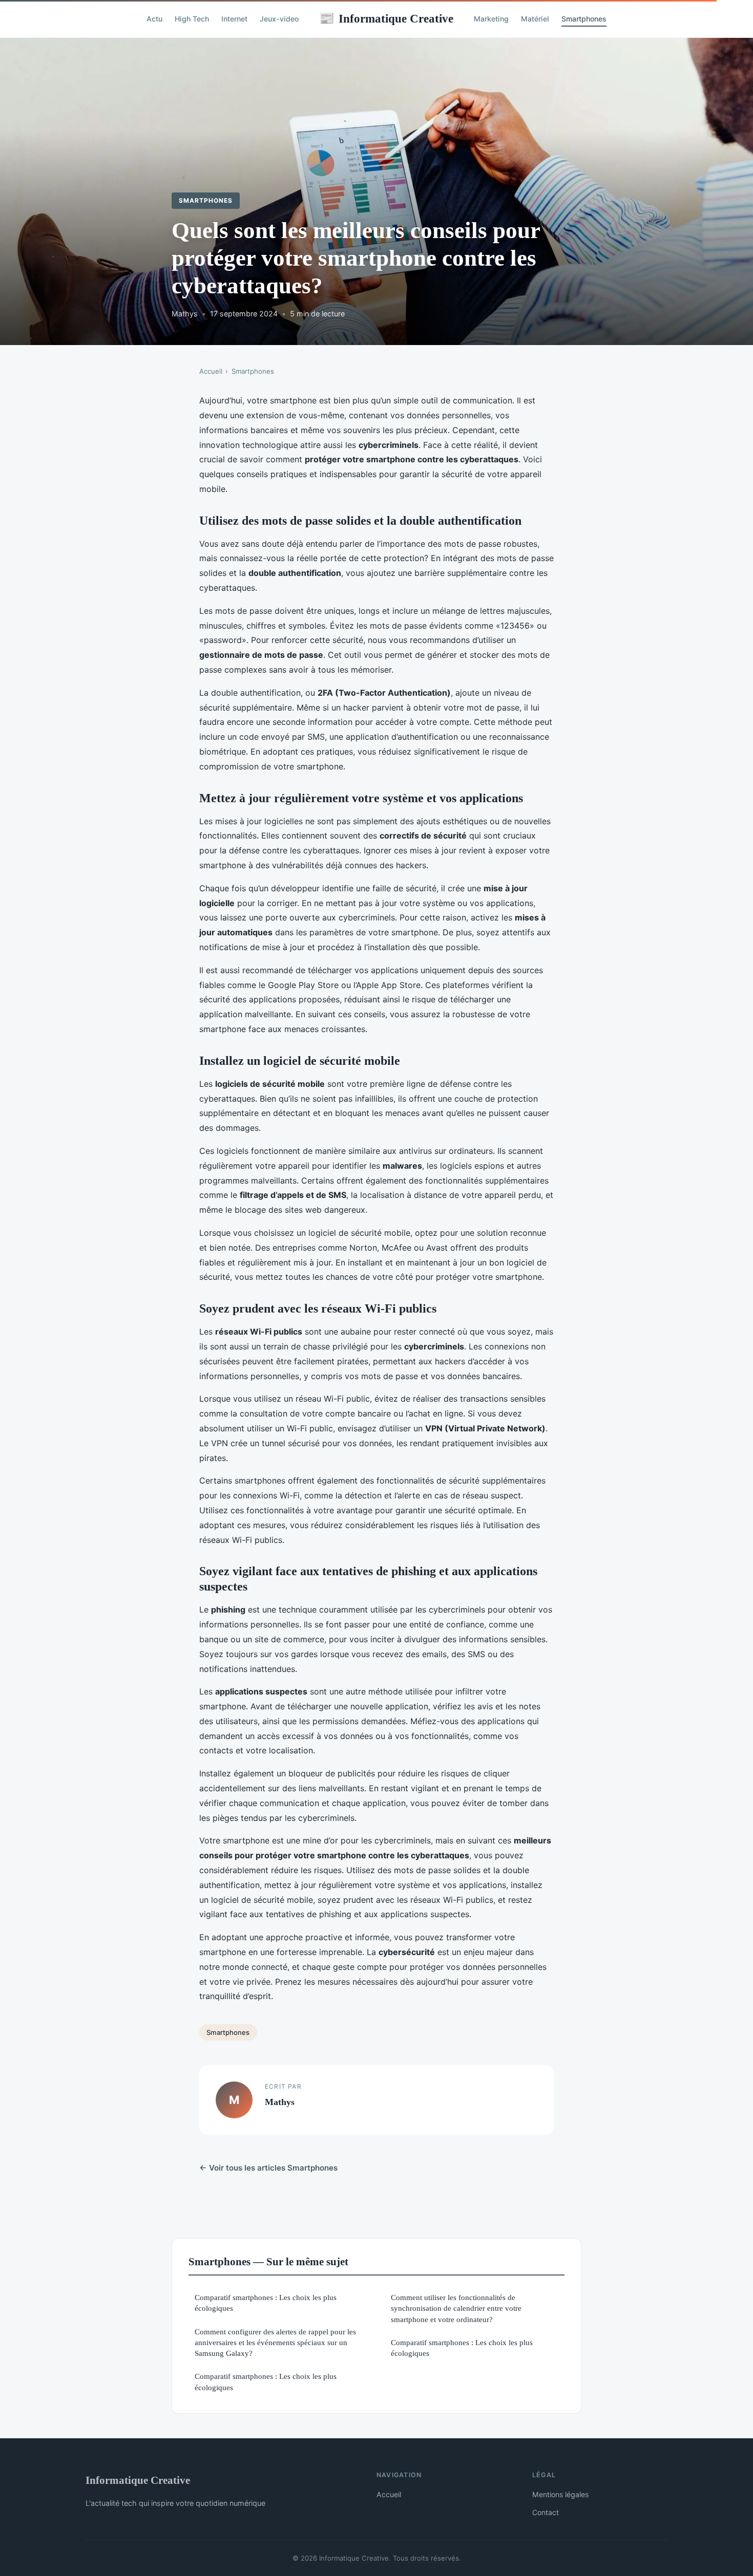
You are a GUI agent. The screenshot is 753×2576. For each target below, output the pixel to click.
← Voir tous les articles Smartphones (268, 2168)
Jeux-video (279, 19)
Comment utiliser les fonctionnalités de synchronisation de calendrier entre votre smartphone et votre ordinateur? (456, 2308)
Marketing (491, 19)
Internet (234, 19)
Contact (546, 2512)
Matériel (535, 19)
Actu (154, 19)
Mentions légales (560, 2494)
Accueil (211, 371)
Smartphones (584, 19)
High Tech (192, 19)
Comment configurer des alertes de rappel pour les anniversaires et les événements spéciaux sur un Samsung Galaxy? (275, 2343)
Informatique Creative (386, 18)
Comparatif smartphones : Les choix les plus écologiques (266, 2303)
